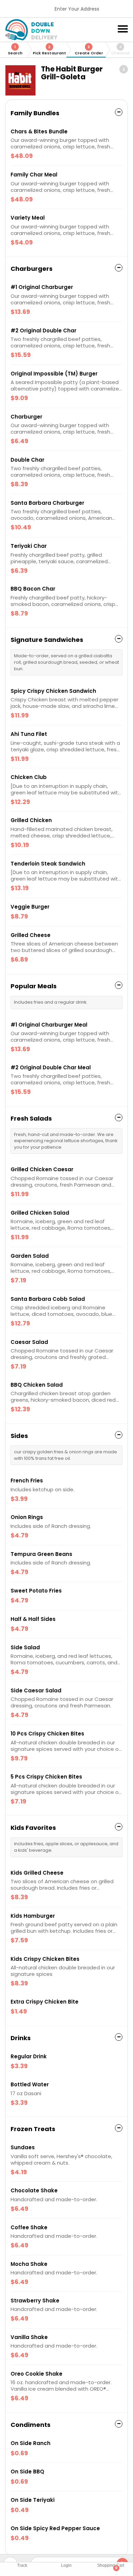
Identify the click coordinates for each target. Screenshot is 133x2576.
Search (15, 50)
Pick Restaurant (49, 50)
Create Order (89, 50)
